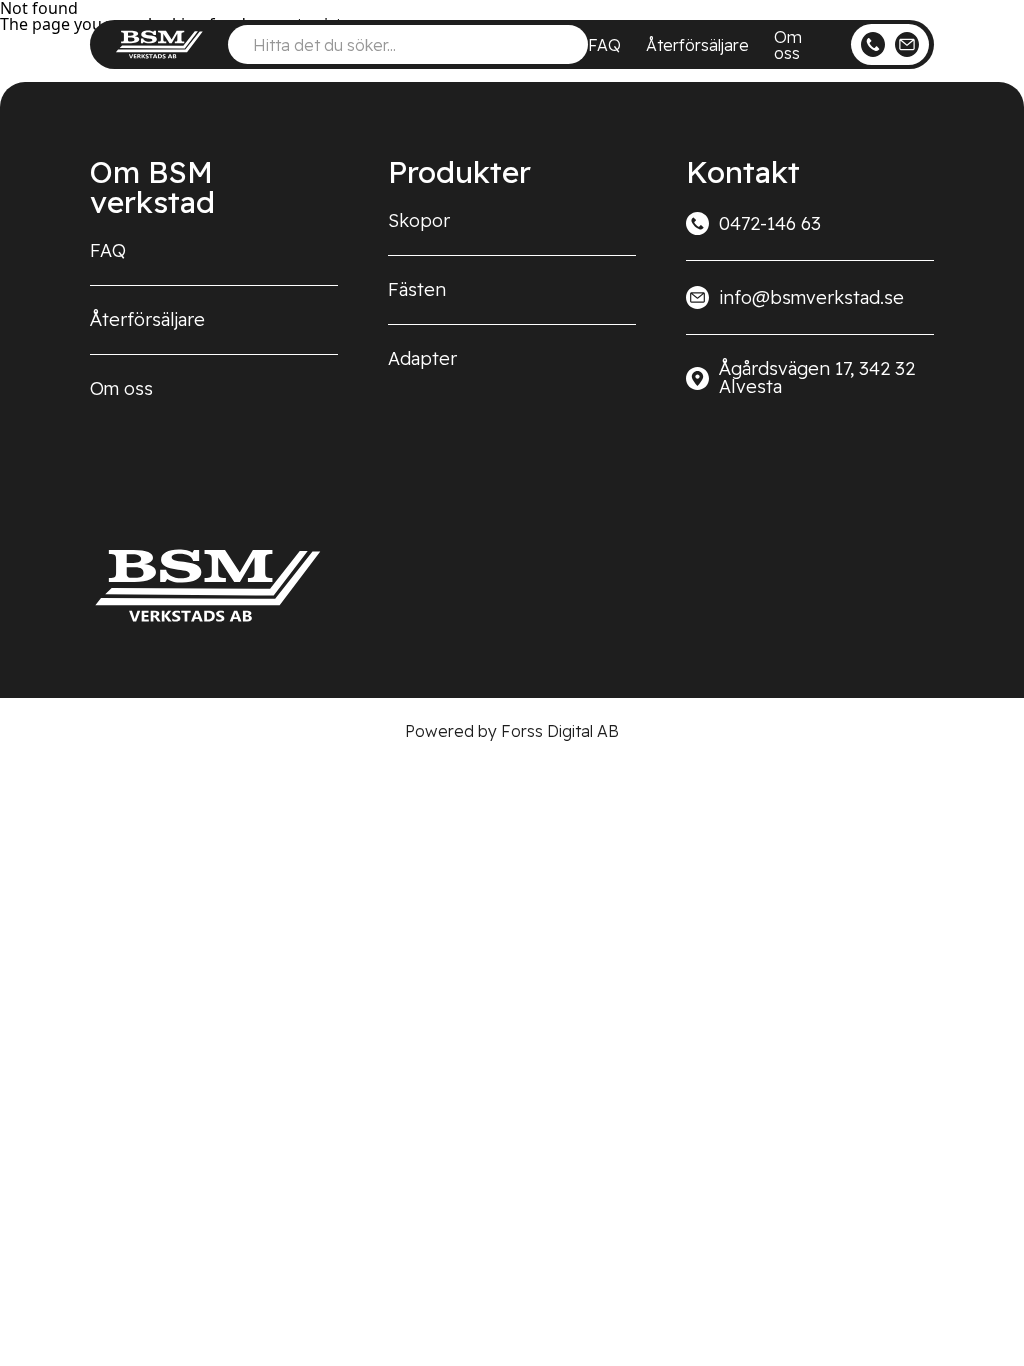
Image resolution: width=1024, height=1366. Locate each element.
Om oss (788, 45)
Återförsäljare (697, 45)
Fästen (417, 289)
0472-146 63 (770, 223)
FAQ (604, 45)
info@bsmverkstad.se (811, 297)
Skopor (419, 220)
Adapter (422, 358)
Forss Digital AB (560, 731)
